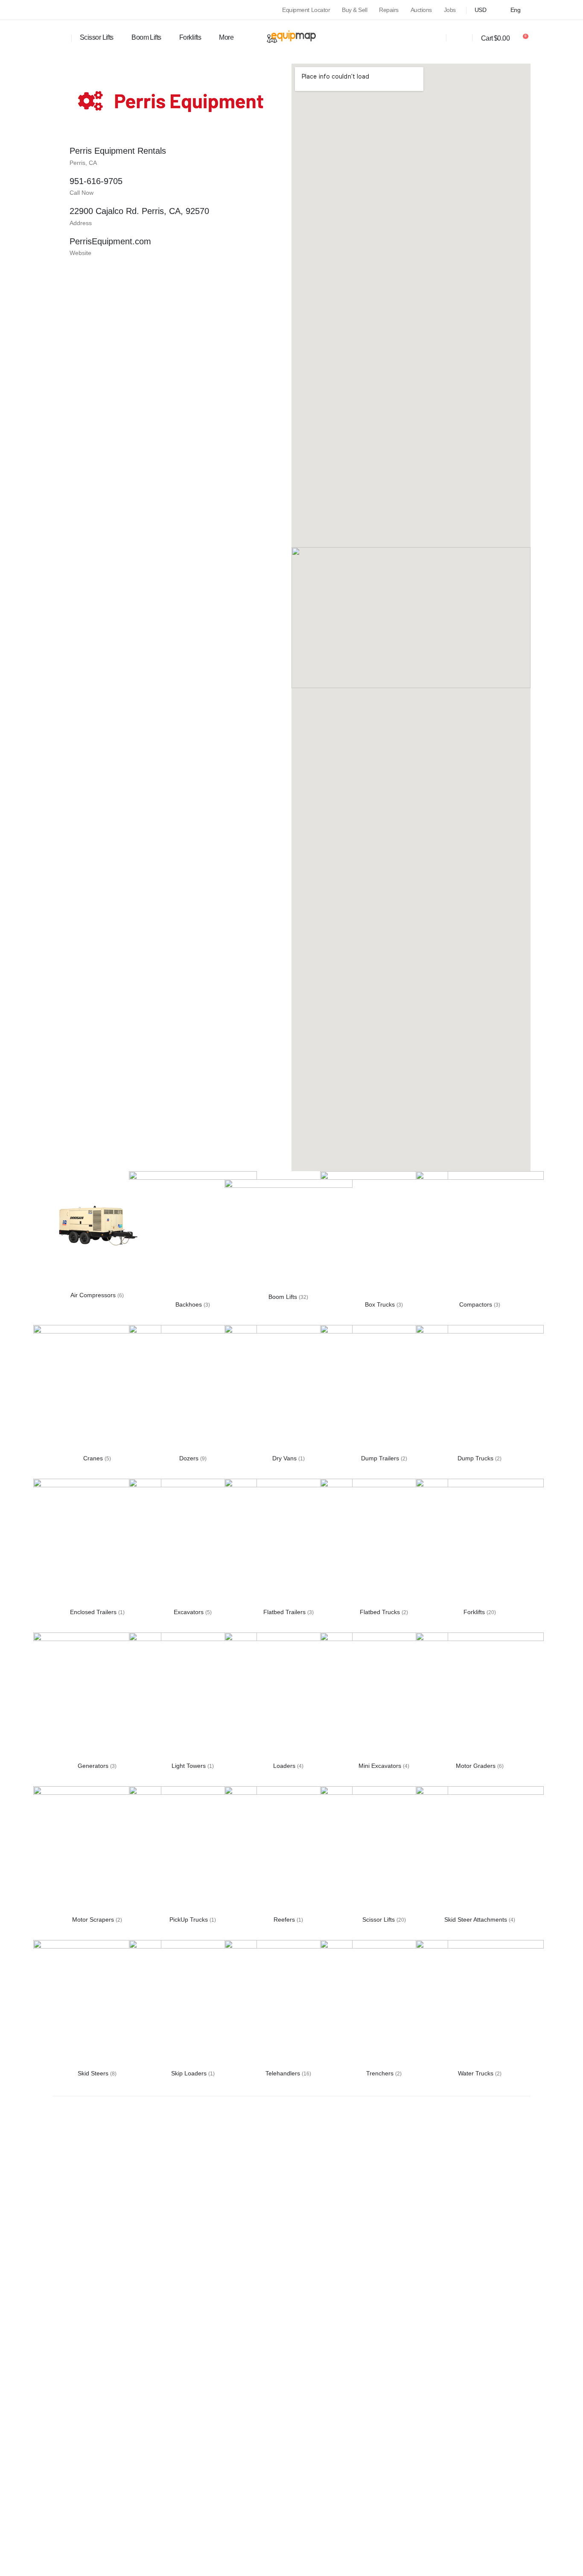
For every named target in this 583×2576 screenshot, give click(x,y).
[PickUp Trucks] (193, 1850)
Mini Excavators (381, 1766)
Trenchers (381, 2073)
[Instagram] (71, 10)
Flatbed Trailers (285, 1612)
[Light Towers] (193, 1696)
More (226, 37)
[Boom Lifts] (289, 1227)
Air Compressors (94, 1295)
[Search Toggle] (58, 38)
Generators (94, 1766)
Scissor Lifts (379, 1920)
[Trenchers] (384, 2004)
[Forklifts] (480, 1542)
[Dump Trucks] (480, 1389)
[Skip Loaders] (193, 2004)
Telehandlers (284, 2073)
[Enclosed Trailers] (97, 1542)
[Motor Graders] (480, 1696)
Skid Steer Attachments (477, 1920)
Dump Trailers (381, 1458)
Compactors (477, 1304)
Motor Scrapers (94, 1920)
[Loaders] (289, 1696)
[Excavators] (193, 1542)
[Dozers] (193, 1389)
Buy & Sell (354, 10)
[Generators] (97, 1696)
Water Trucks (477, 2073)
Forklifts (475, 1612)
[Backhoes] (193, 1235)
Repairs (389, 10)
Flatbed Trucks (381, 1612)
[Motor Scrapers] (97, 1850)
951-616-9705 (96, 181)
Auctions (421, 10)
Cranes (94, 1458)
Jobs (450, 10)
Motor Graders (477, 1766)
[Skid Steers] (97, 2004)
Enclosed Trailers (94, 1612)
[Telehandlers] (289, 2004)
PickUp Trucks (189, 1920)
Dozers (190, 1458)
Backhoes (189, 1304)
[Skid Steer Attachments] (480, 1850)
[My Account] (460, 38)
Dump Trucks (476, 1458)
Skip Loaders (190, 2073)
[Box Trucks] (384, 1235)
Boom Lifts (146, 37)
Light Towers (189, 1766)
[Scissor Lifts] (384, 1850)
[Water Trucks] (480, 2004)
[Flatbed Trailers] (289, 1542)
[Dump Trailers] (384, 1389)
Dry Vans (285, 1458)
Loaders (285, 1766)
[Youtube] (56, 10)
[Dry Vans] (289, 1389)
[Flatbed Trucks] (384, 1542)
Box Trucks (381, 1304)
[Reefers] (289, 1850)
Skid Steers (94, 2073)
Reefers (285, 1920)
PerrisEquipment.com (110, 241)
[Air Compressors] (97, 1225)
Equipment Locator (306, 10)
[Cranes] (97, 1389)
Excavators (189, 1612)
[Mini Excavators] (384, 1696)
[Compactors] (480, 1235)
